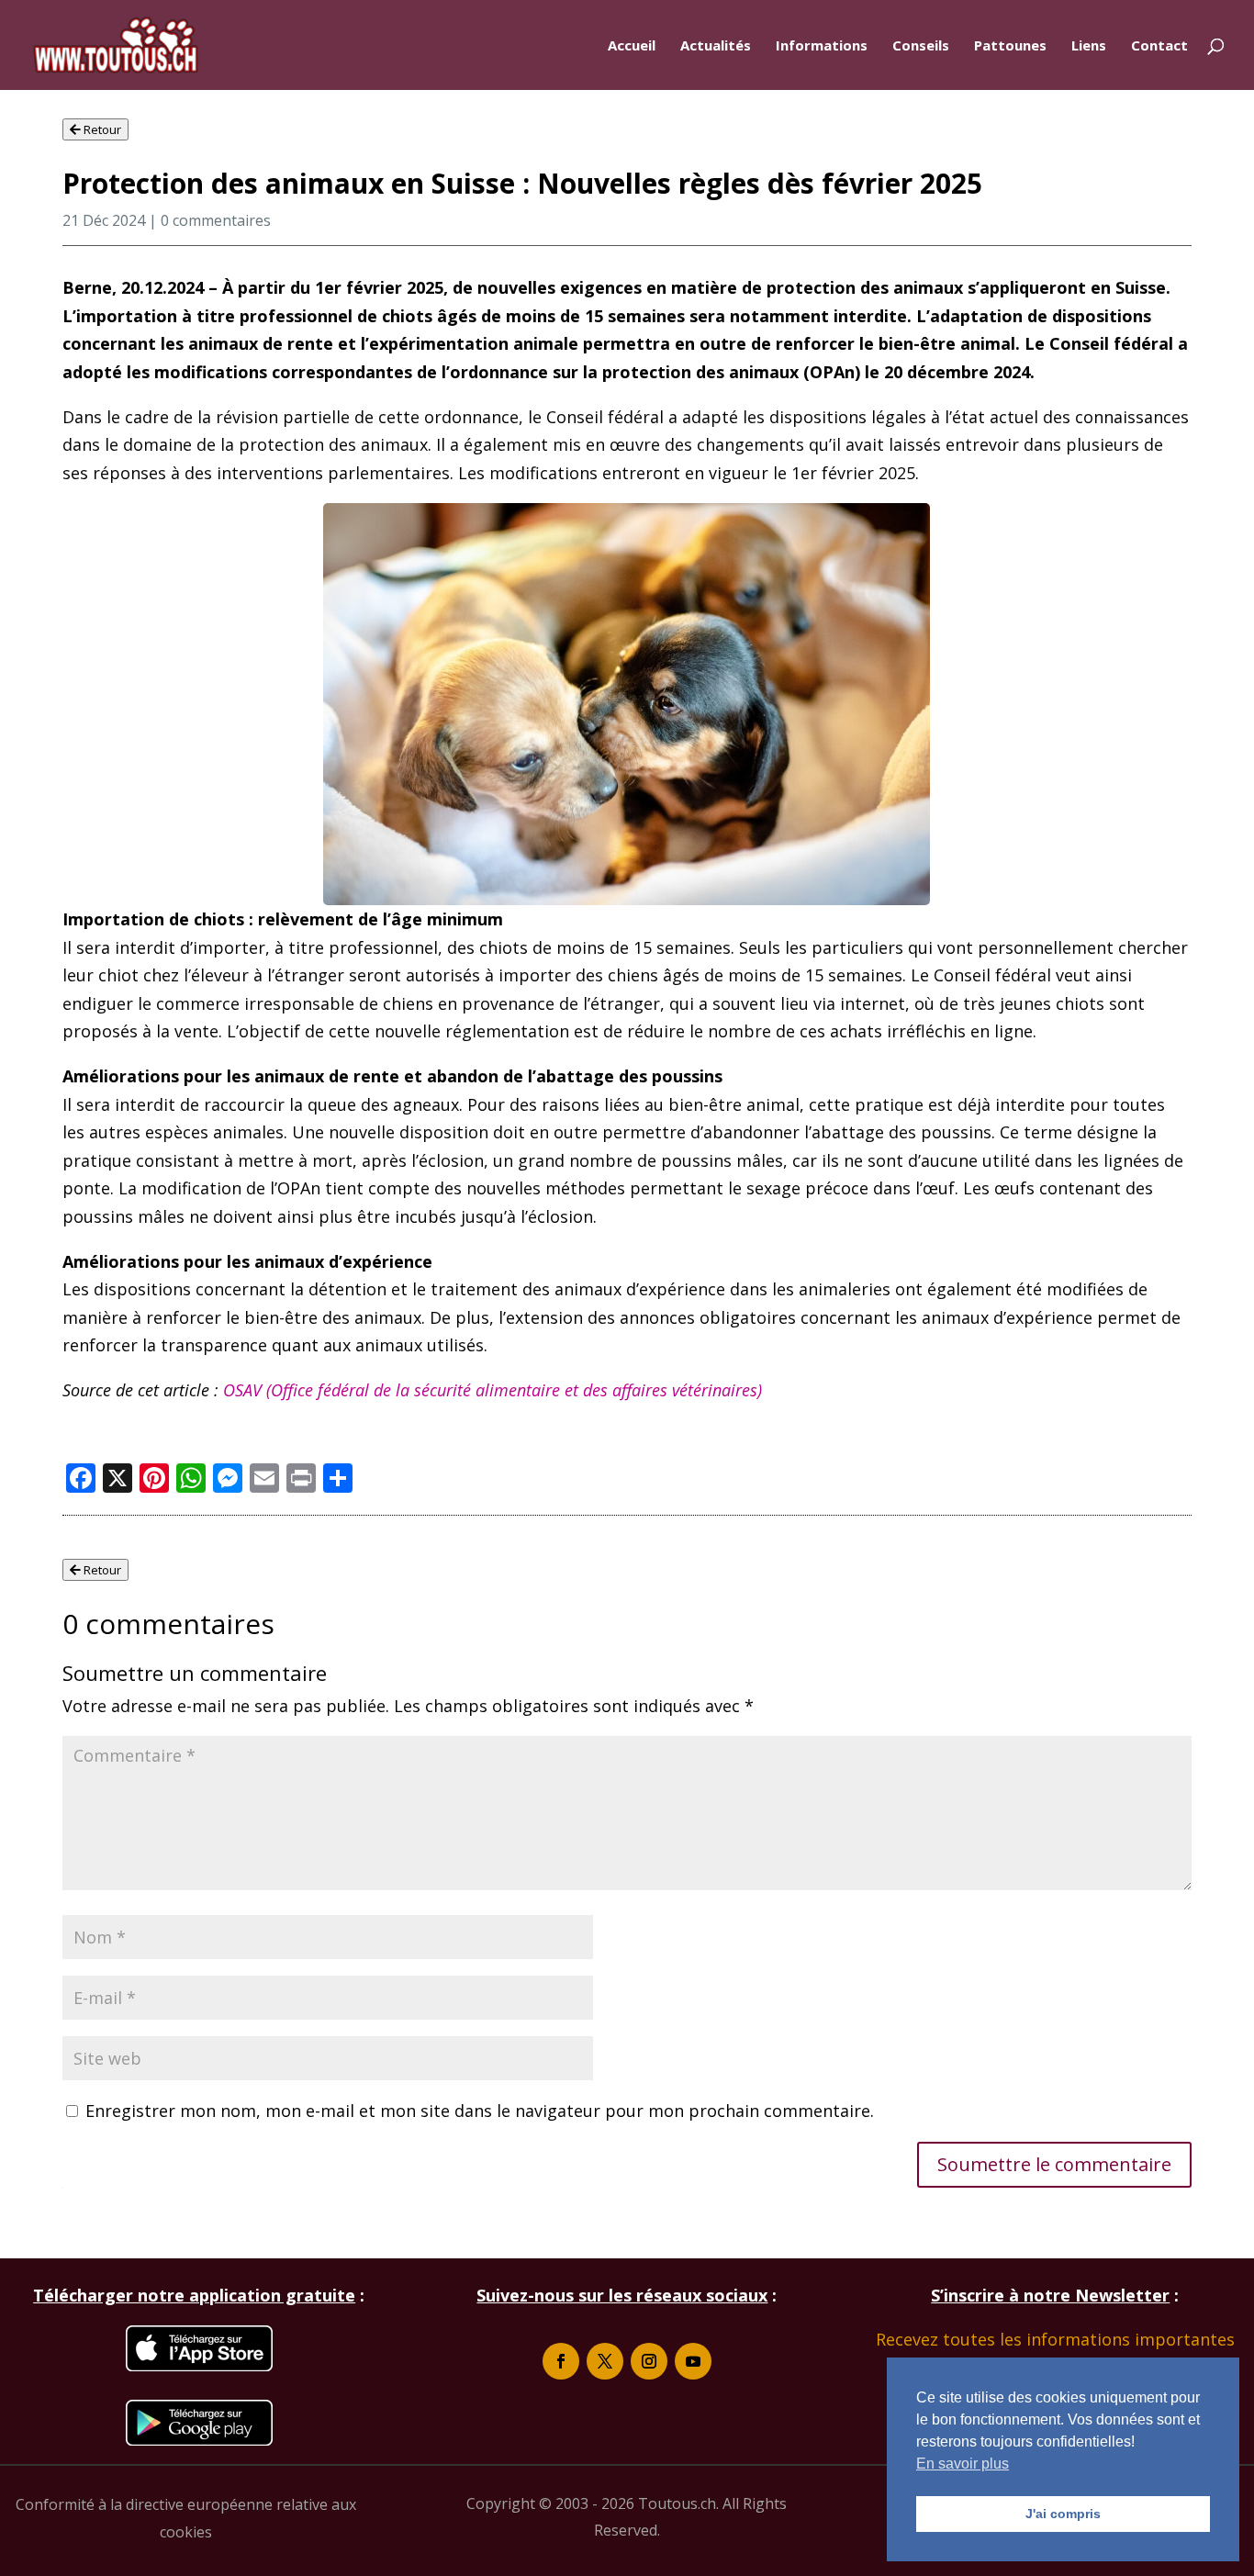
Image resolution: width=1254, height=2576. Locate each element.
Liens (1089, 46)
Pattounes (1010, 46)
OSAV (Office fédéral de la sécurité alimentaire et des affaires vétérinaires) (493, 1390)
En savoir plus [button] (963, 2464)
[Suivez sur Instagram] (649, 2361)
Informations (822, 46)
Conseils (921, 46)
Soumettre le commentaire (1054, 2164)
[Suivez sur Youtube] (693, 2361)
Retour (101, 129)
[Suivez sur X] (605, 2361)
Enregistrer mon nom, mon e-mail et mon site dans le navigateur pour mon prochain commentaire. (480, 2111)
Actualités (716, 46)
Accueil (632, 46)
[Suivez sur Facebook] (561, 2361)
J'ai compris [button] (1063, 2514)
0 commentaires (216, 220)
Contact (1159, 46)
